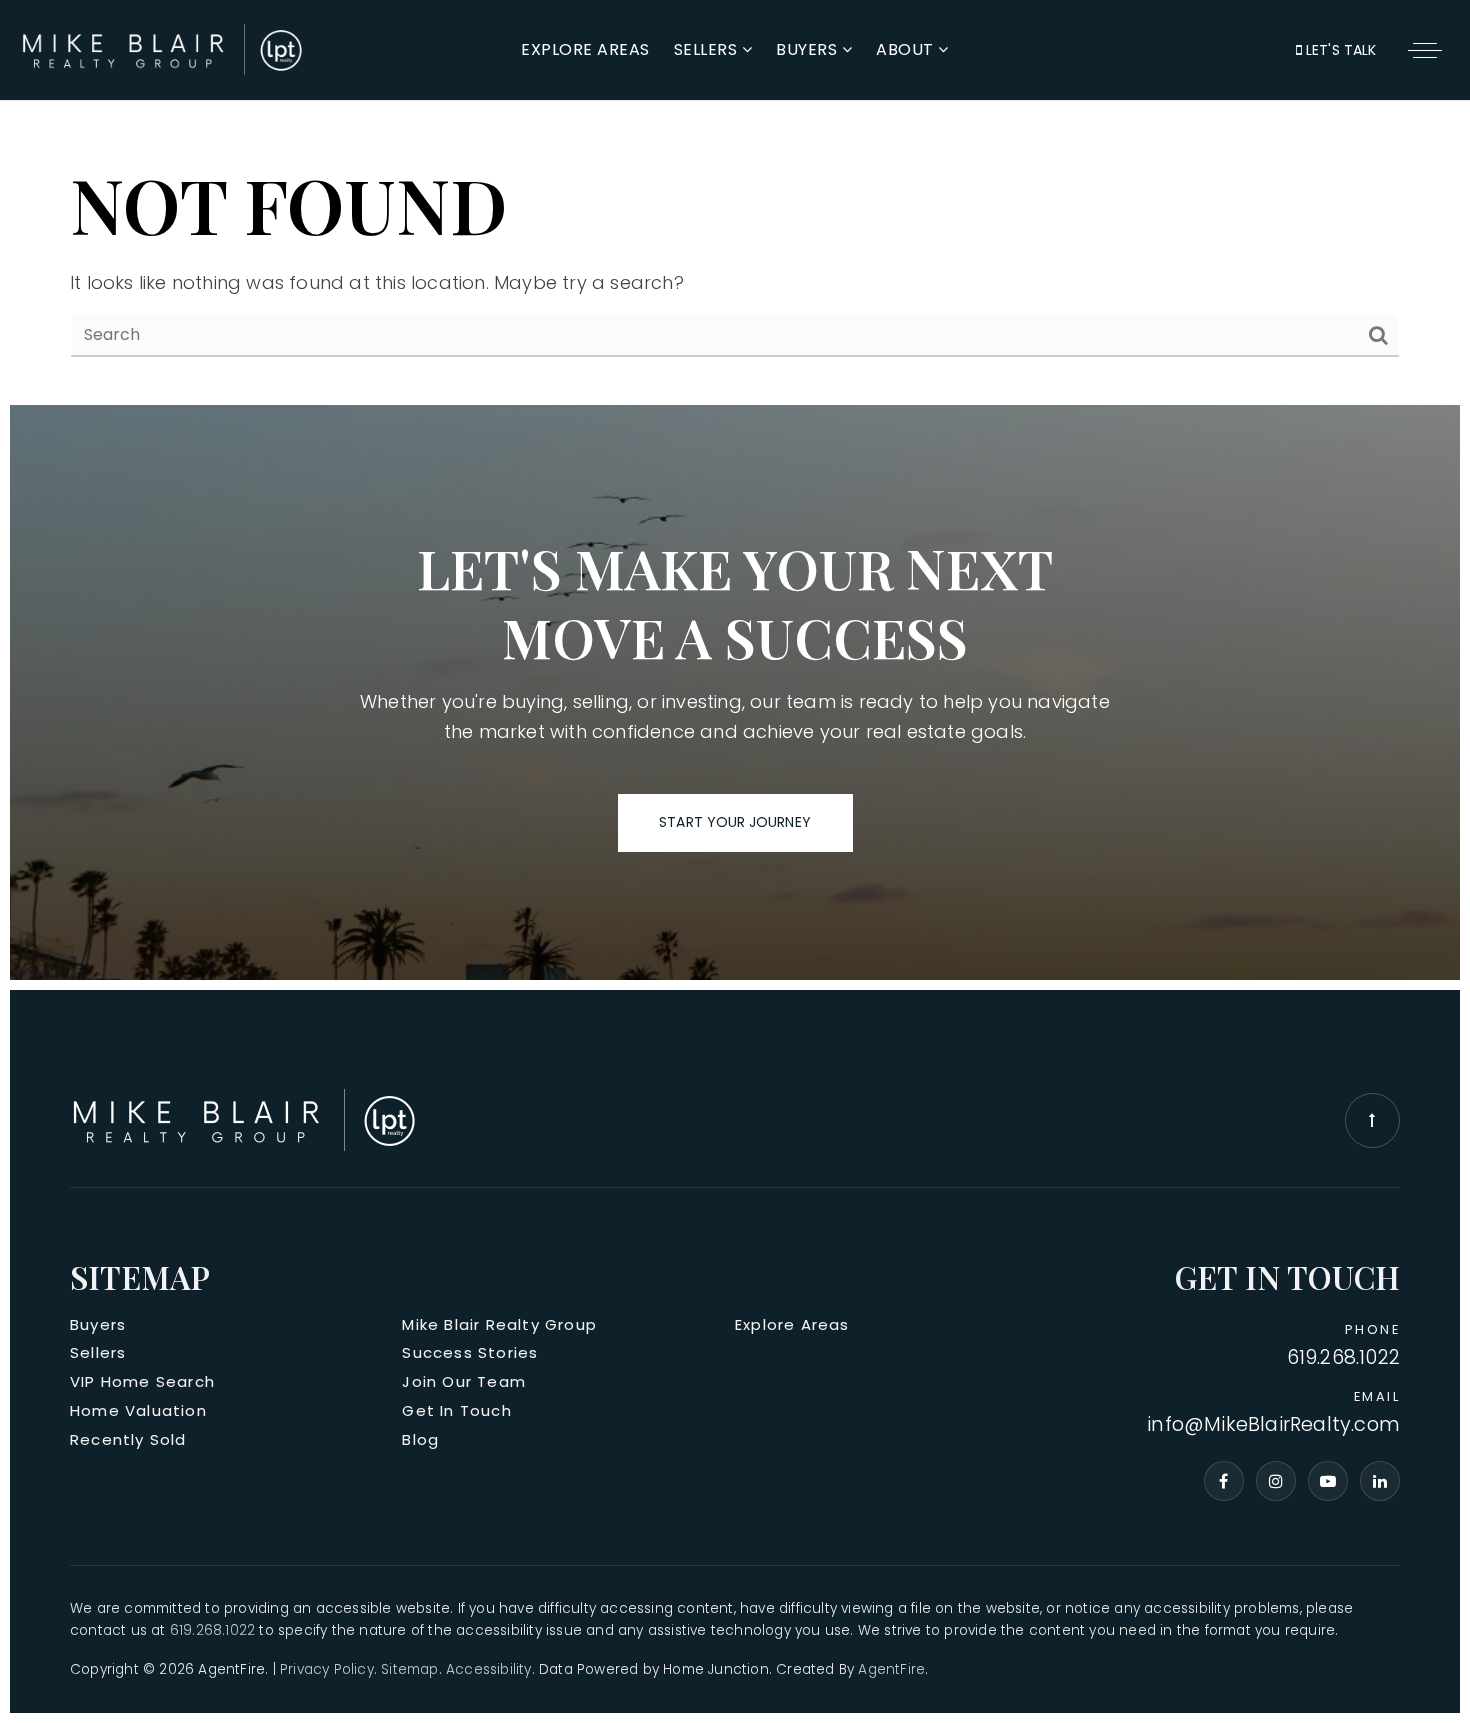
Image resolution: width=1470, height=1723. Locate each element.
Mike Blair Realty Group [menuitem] (499, 1324)
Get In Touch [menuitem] (456, 1410)
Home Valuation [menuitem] (138, 1410)
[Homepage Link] (163, 48)
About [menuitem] (907, 49)
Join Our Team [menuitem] (464, 1381)
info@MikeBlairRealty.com (1273, 1425)
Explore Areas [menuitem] (585, 49)
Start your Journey (734, 822)
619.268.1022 (1343, 1358)
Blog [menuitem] (420, 1439)
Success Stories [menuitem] (470, 1352)
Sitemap (409, 1669)
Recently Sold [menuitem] (128, 1439)
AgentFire (891, 1669)
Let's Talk (1339, 50)
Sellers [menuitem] (708, 49)
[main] (735, 207)
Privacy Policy (327, 1669)
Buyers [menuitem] (809, 49)
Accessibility (489, 1669)
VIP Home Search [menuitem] (142, 1381)
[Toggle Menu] (1425, 50)
